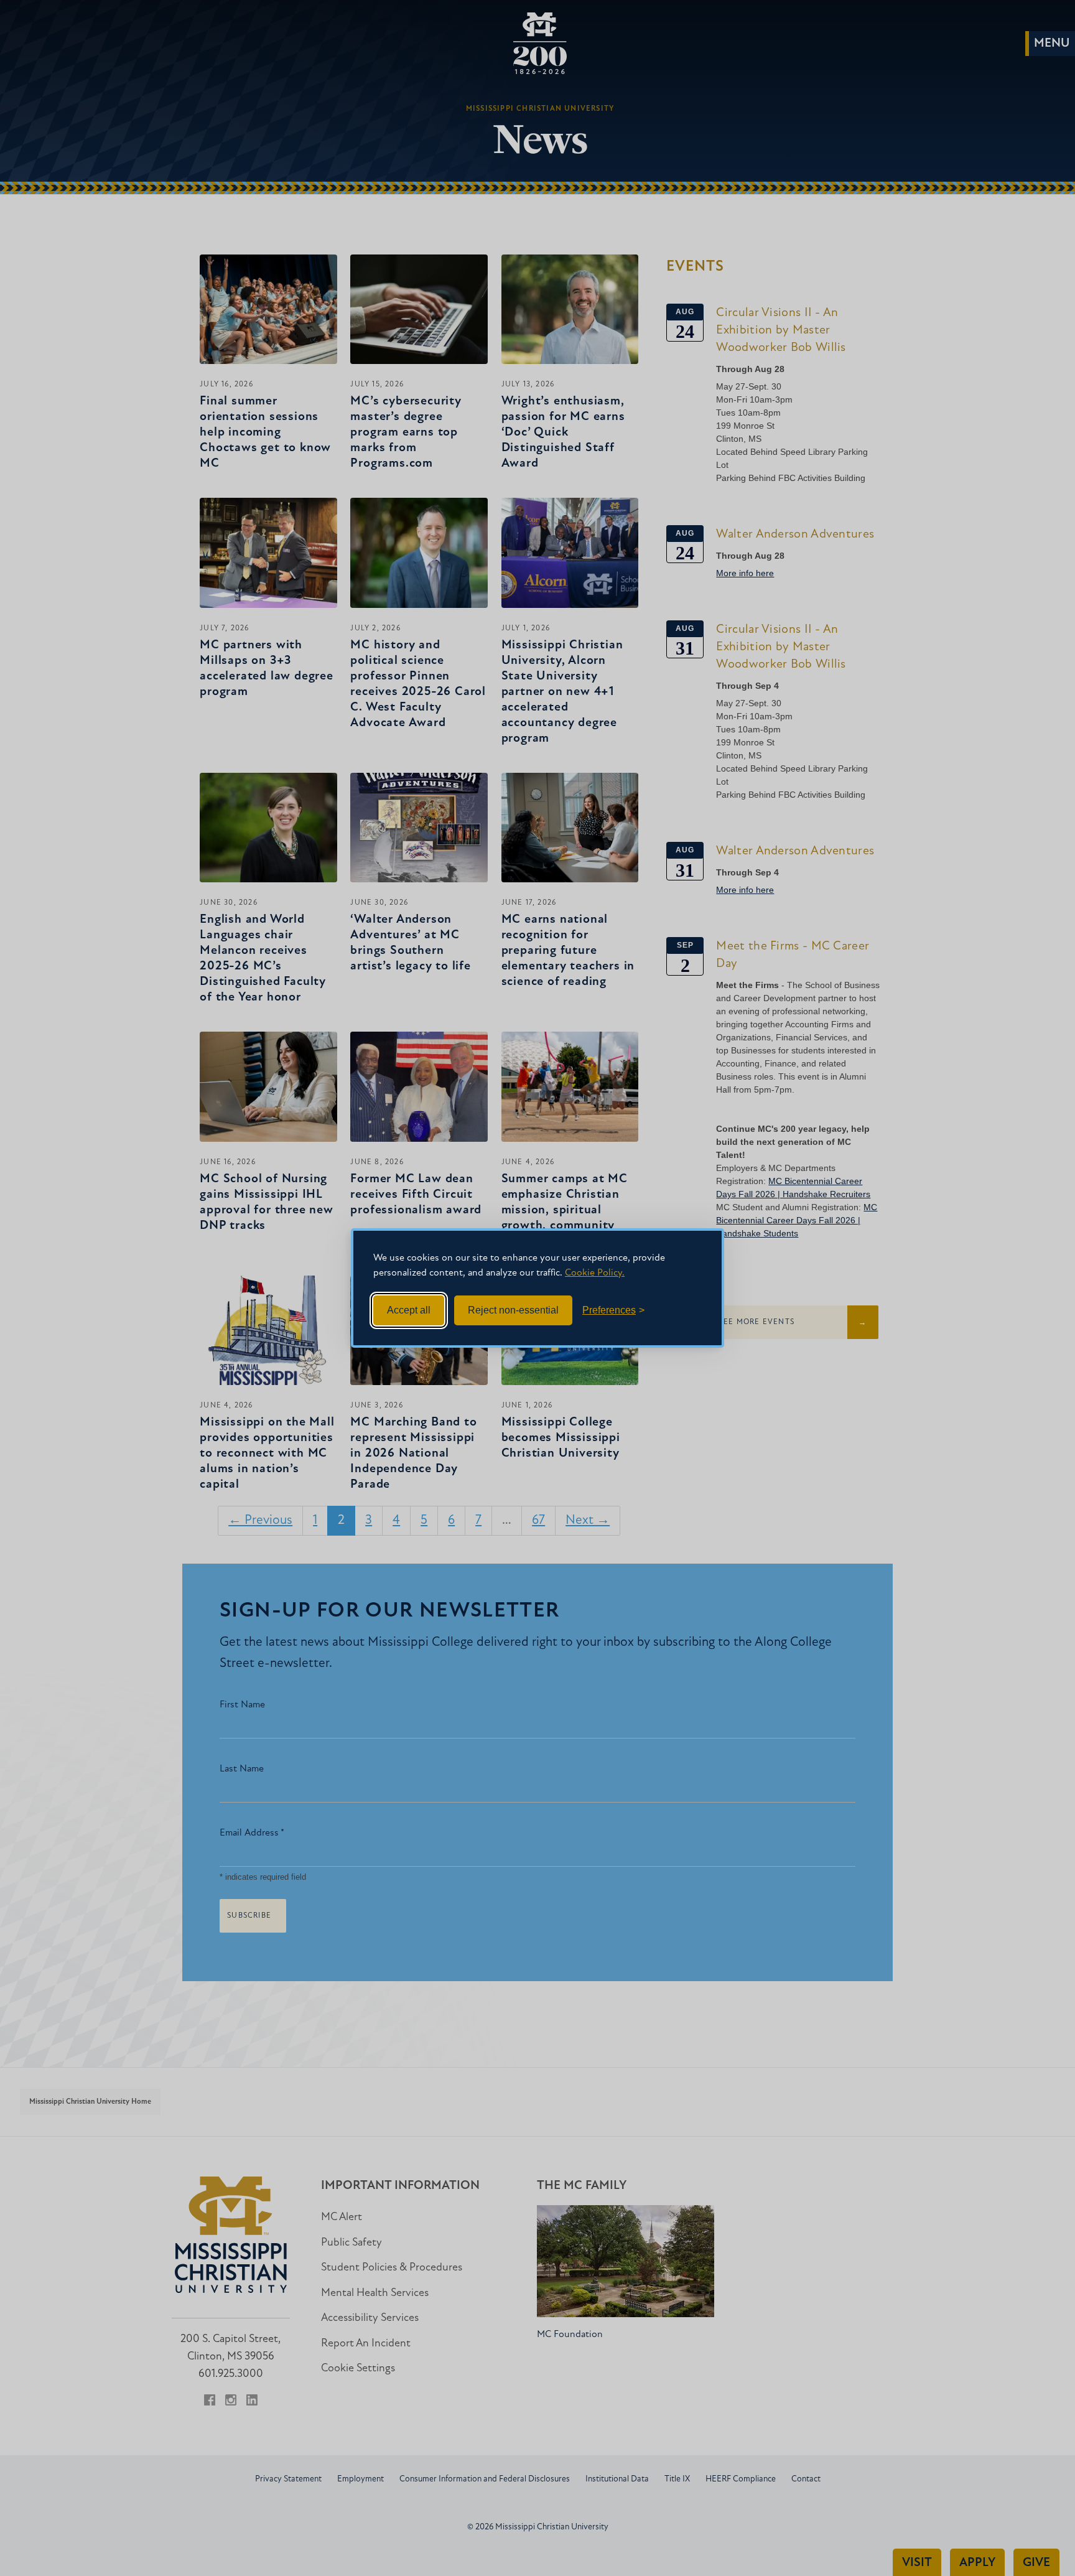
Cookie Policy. (595, 1273)
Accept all (409, 1310)
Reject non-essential (513, 1310)
